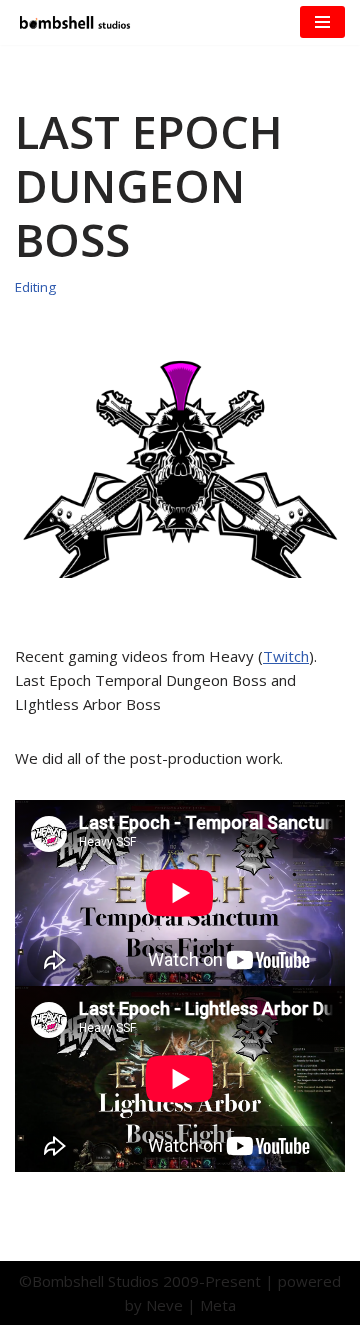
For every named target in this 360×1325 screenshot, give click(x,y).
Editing (35, 287)
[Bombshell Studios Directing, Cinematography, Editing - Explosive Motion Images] (75, 22)
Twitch (286, 656)
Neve (164, 1305)
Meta (218, 1305)
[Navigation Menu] (322, 22)
